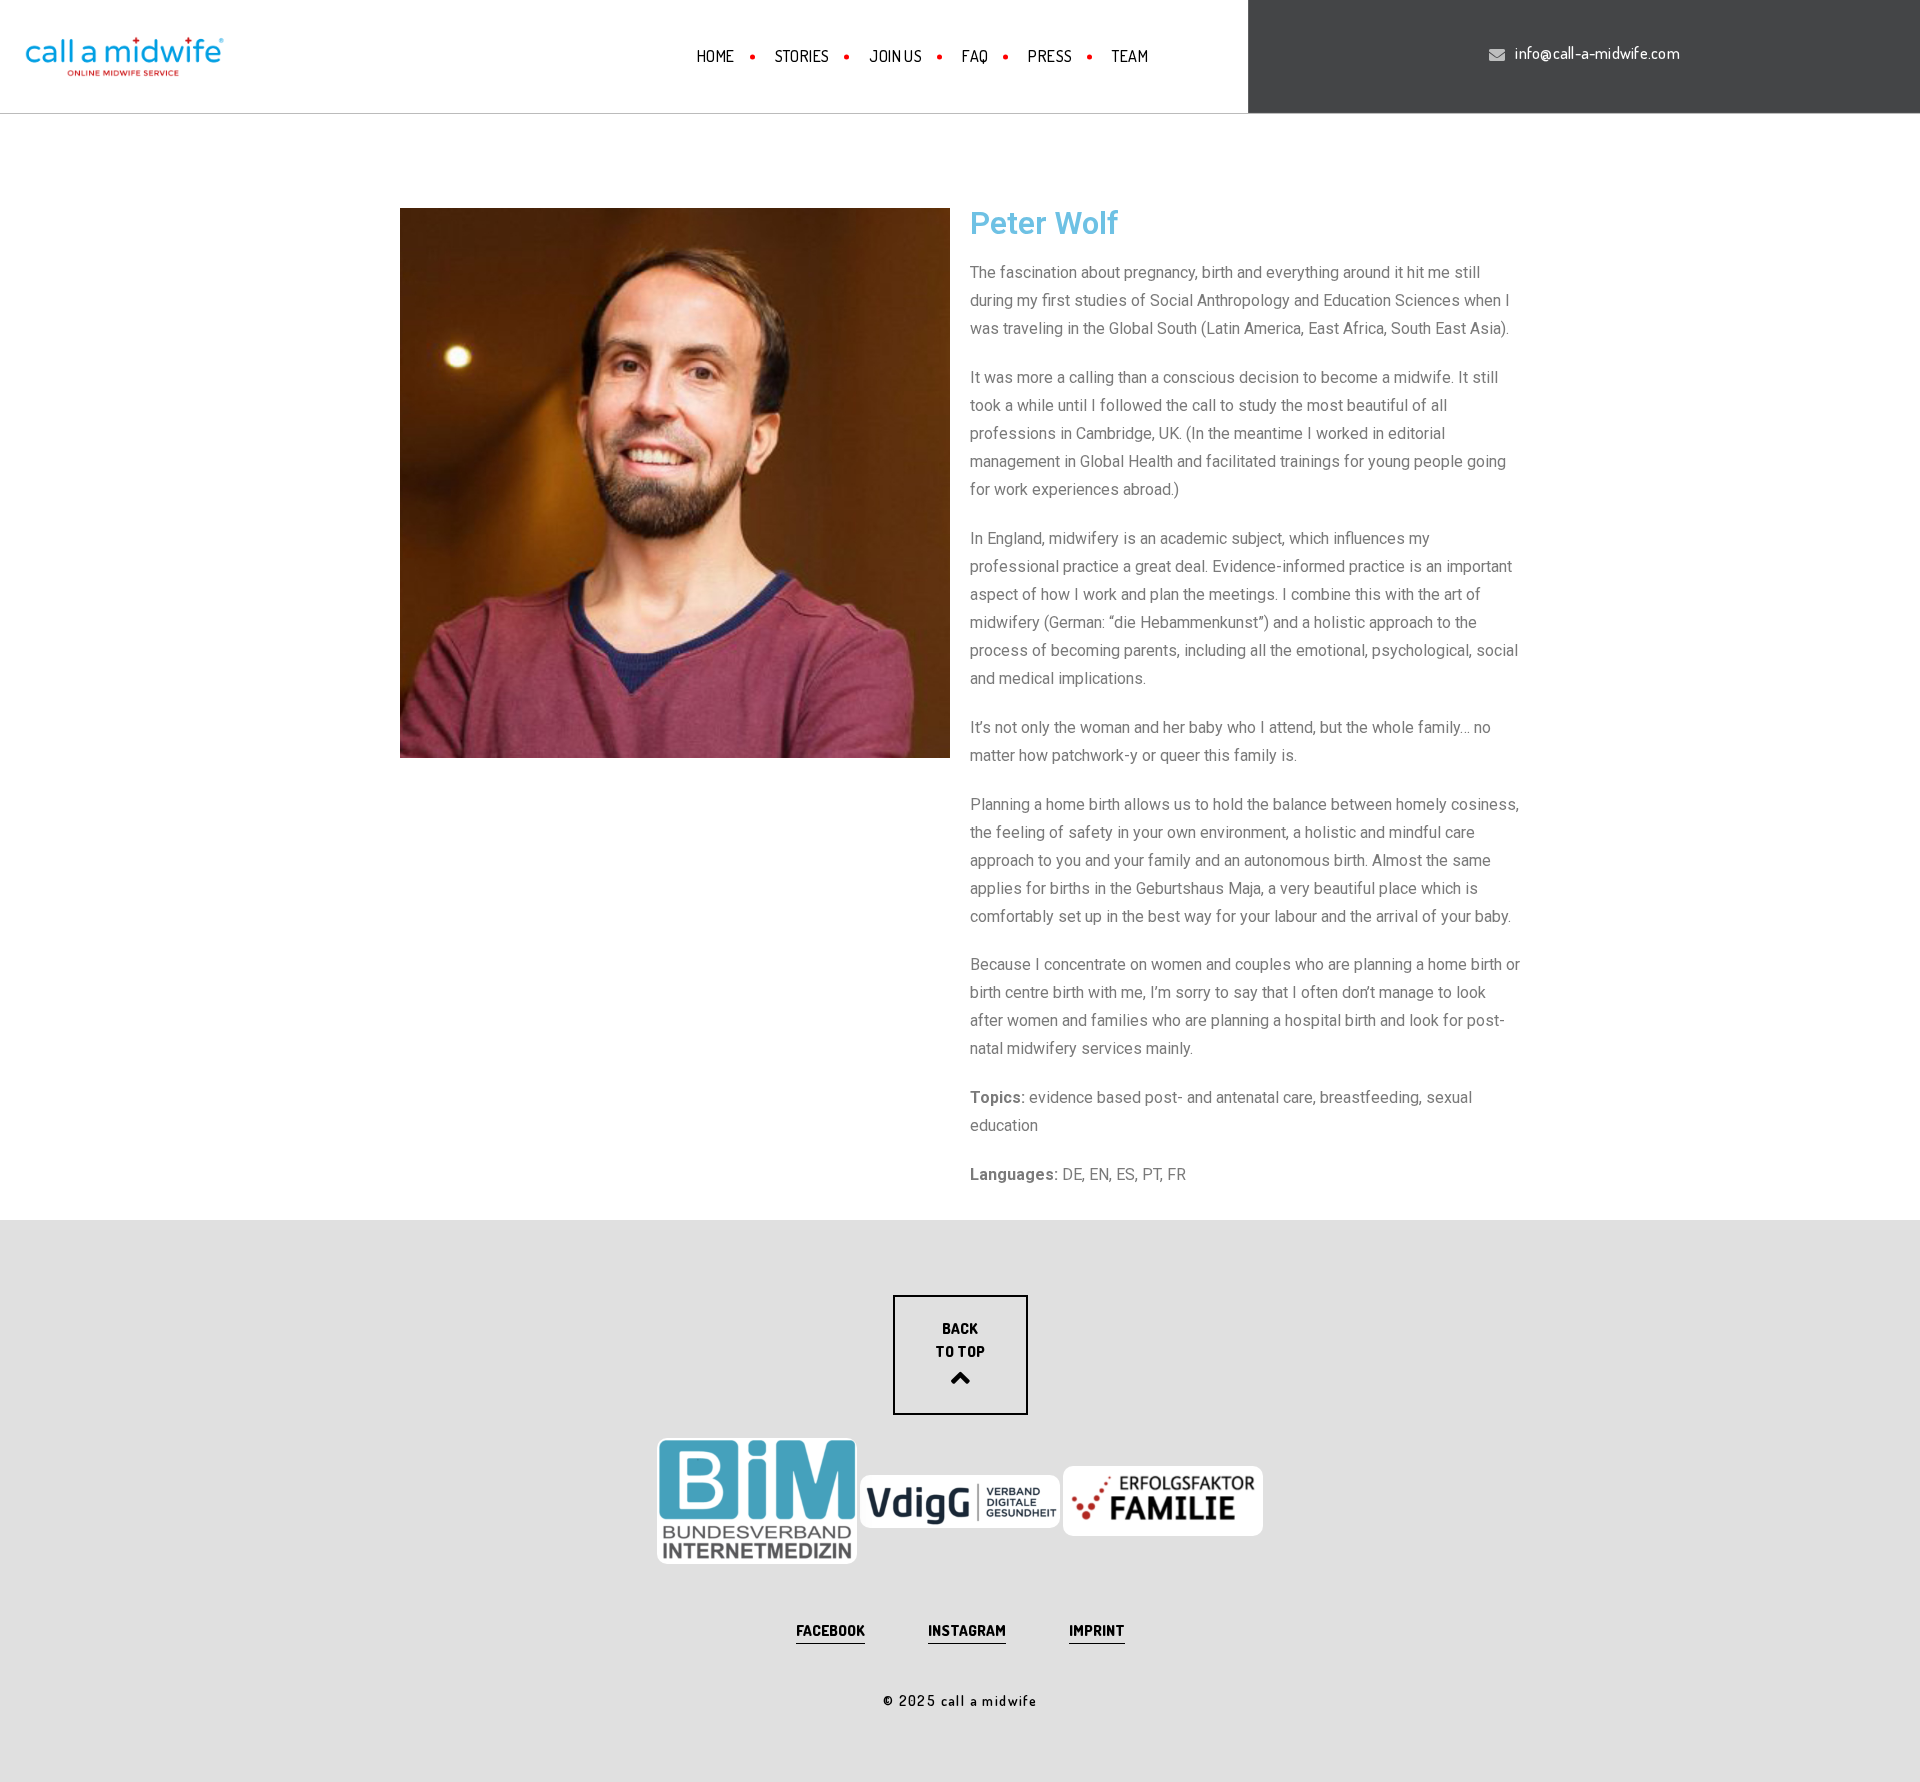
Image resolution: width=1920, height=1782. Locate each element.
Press (1050, 56)
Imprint (1097, 1630)
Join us (895, 56)
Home (716, 56)
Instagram (967, 1630)
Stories (802, 56)
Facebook (830, 1630)
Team (1130, 56)
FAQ (975, 56)
